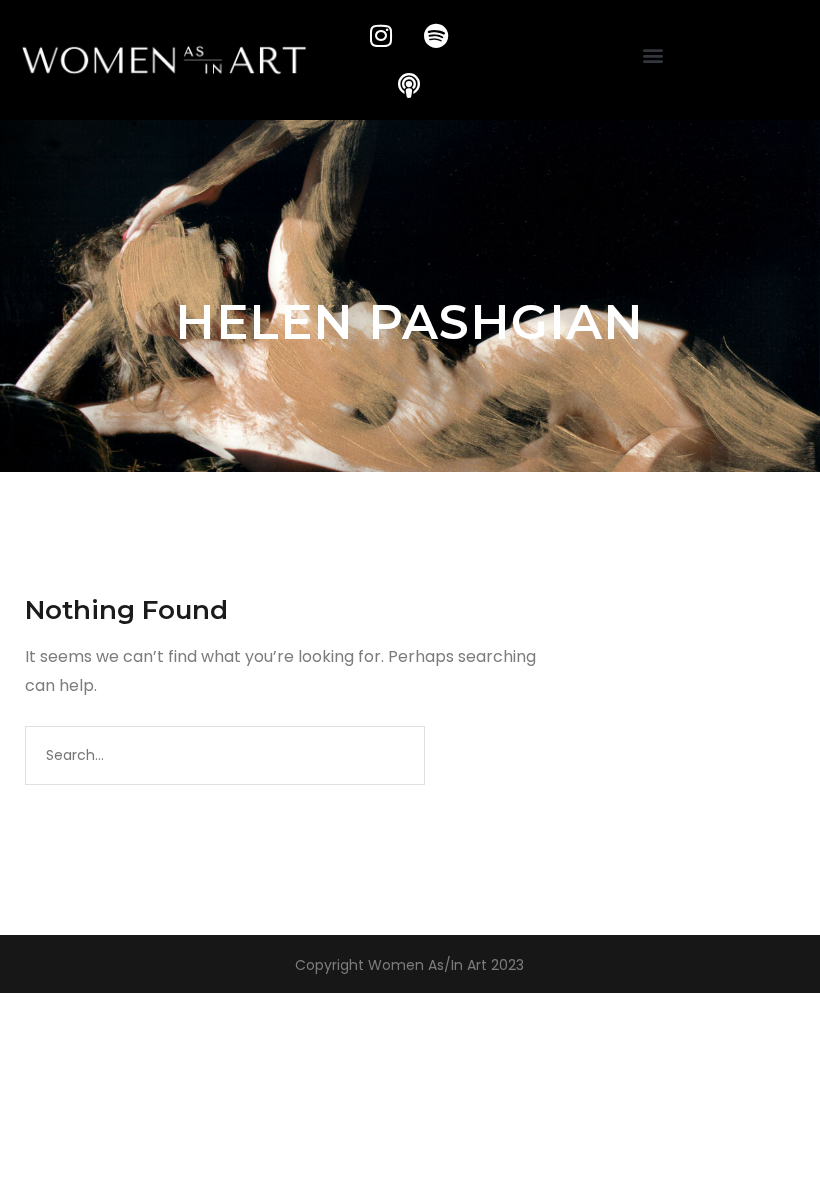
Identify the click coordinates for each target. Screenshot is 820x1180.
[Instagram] (381, 35)
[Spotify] (436, 35)
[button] (653, 55)
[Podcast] (409, 85)
